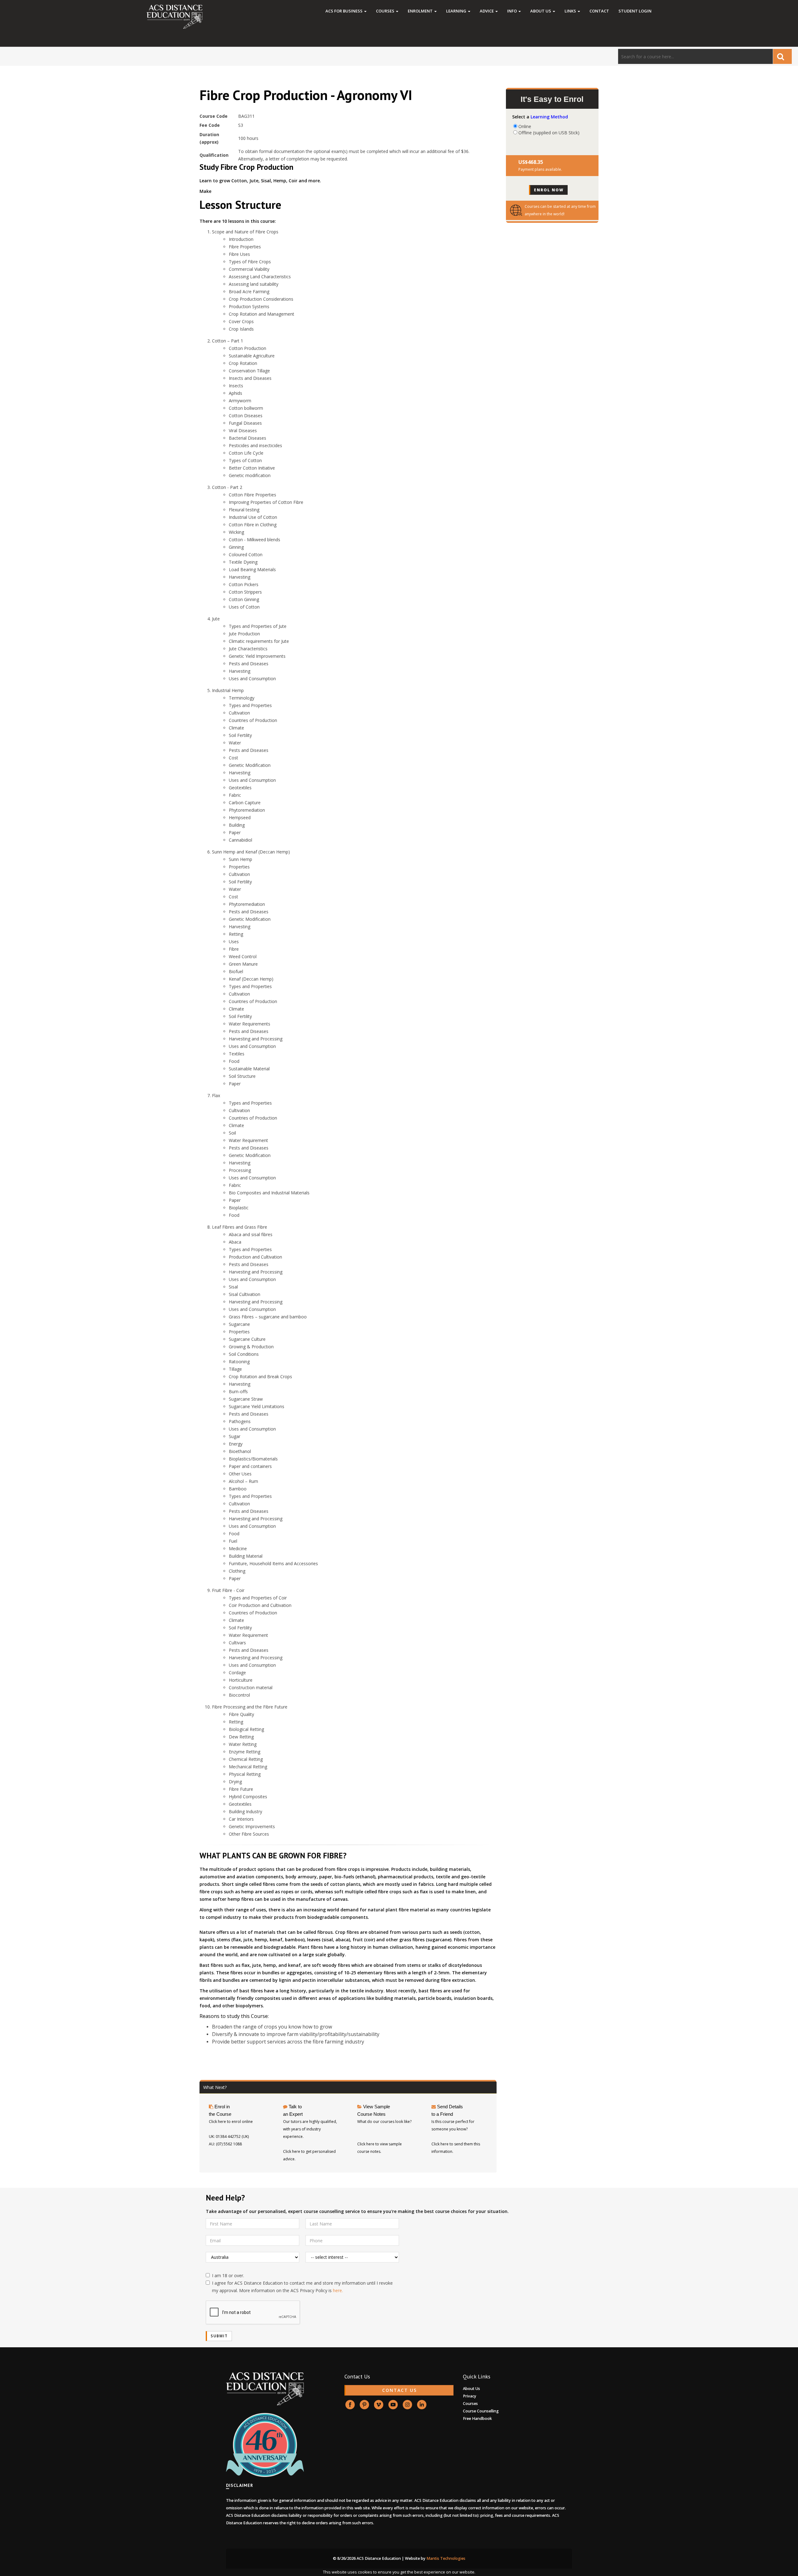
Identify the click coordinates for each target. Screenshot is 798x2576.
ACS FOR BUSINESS (344, 11)
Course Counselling (481, 2411)
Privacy (470, 2396)
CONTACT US (399, 2390)
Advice (487, 11)
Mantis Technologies (446, 2558)
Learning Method (549, 117)
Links (571, 11)
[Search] (782, 56)
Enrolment (421, 11)
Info (512, 11)
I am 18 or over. (228, 2275)
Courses (386, 11)
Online (525, 126)
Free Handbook (477, 2418)
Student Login (635, 11)
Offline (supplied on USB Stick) (549, 132)
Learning (457, 11)
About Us (541, 11)
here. (338, 2290)
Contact (599, 11)
